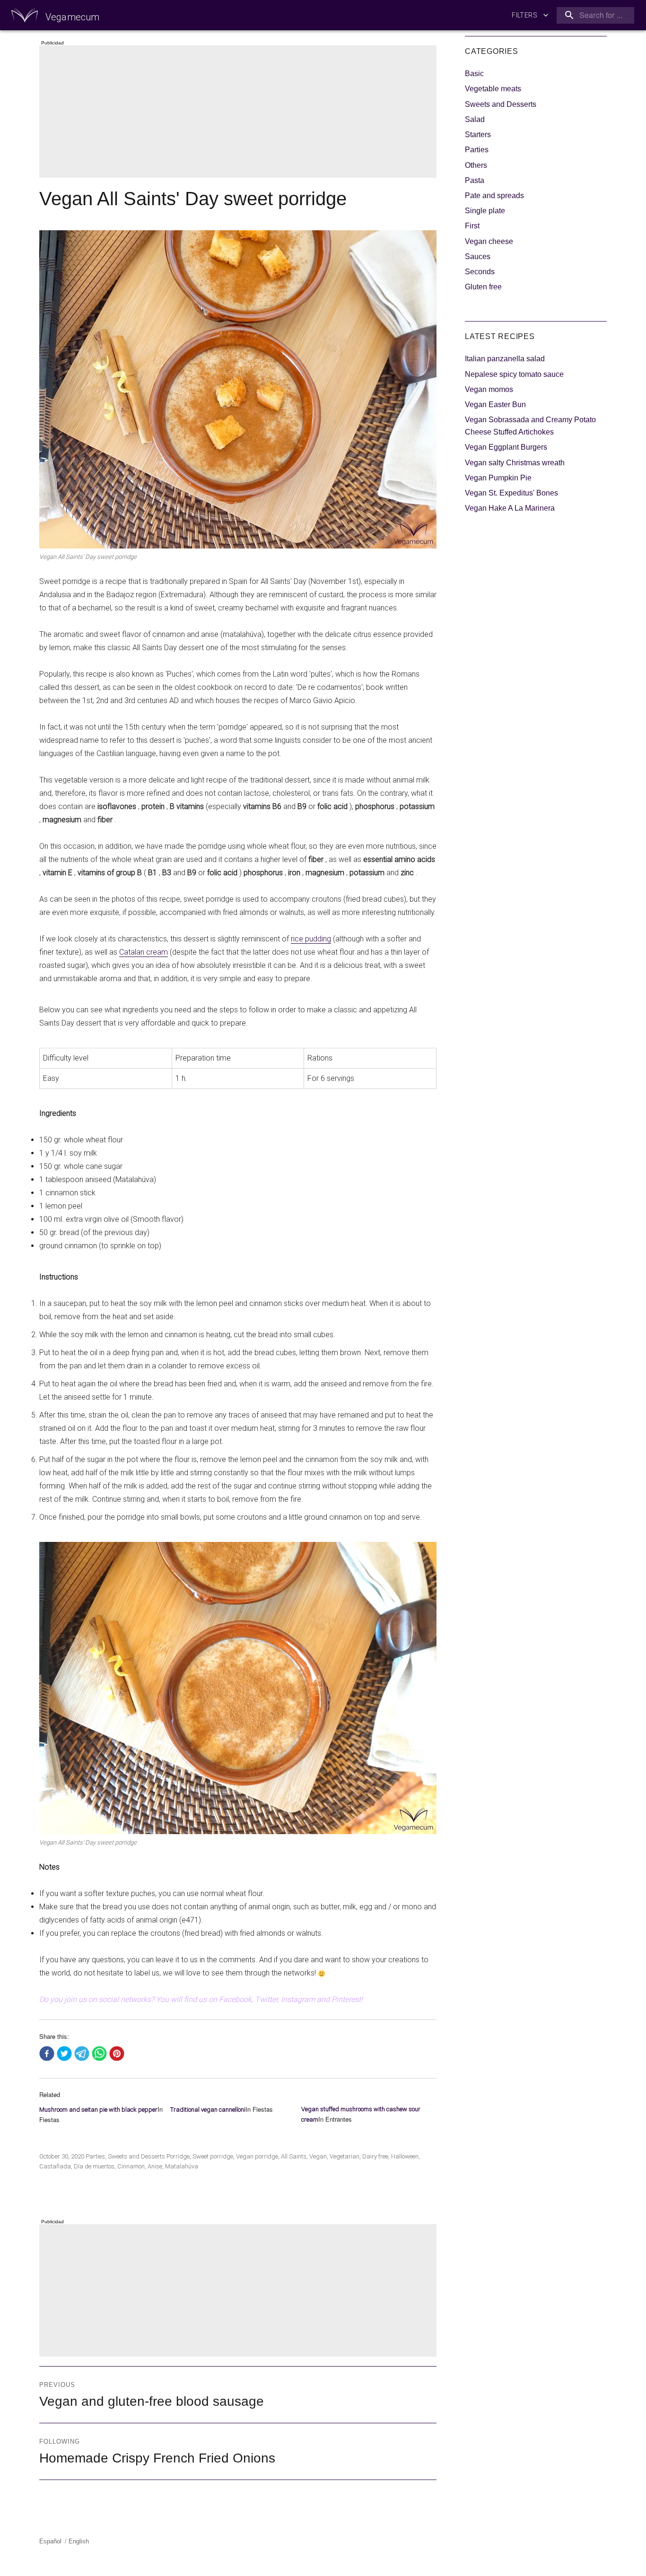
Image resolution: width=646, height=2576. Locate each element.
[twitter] (64, 2054)
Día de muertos (94, 2166)
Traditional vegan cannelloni (208, 2110)
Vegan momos (489, 389)
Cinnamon (131, 2166)
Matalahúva (182, 2166)
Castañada (55, 2166)
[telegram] (82, 2054)
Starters (478, 135)
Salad (475, 119)
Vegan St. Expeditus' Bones (511, 493)
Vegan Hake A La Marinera (510, 508)
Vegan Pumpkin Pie (498, 478)
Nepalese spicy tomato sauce (514, 374)
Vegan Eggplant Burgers (506, 447)
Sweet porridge (213, 2156)
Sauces (478, 257)
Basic (474, 74)
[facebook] (47, 2054)
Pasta (475, 180)
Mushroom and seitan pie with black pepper (98, 2110)
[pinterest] (117, 2054)
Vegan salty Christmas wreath (515, 463)
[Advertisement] (240, 113)
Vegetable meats (493, 89)
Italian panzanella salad (505, 359)
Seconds (480, 272)
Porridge (178, 2156)
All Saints (294, 2156)
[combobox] (594, 15)
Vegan (318, 2156)
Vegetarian (345, 2156)
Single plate (485, 211)
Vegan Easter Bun (495, 405)
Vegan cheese (489, 241)
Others (476, 165)
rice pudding (311, 939)
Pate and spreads (494, 196)
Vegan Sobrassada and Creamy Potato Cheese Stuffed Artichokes (530, 426)
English (79, 2541)
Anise (155, 2166)
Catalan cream (144, 952)
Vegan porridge (257, 2156)
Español (50, 2541)
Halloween (405, 2156)
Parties (95, 2156)
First (472, 226)
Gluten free (483, 287)
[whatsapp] (99, 2054)
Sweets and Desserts (136, 2156)
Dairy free (375, 2156)
